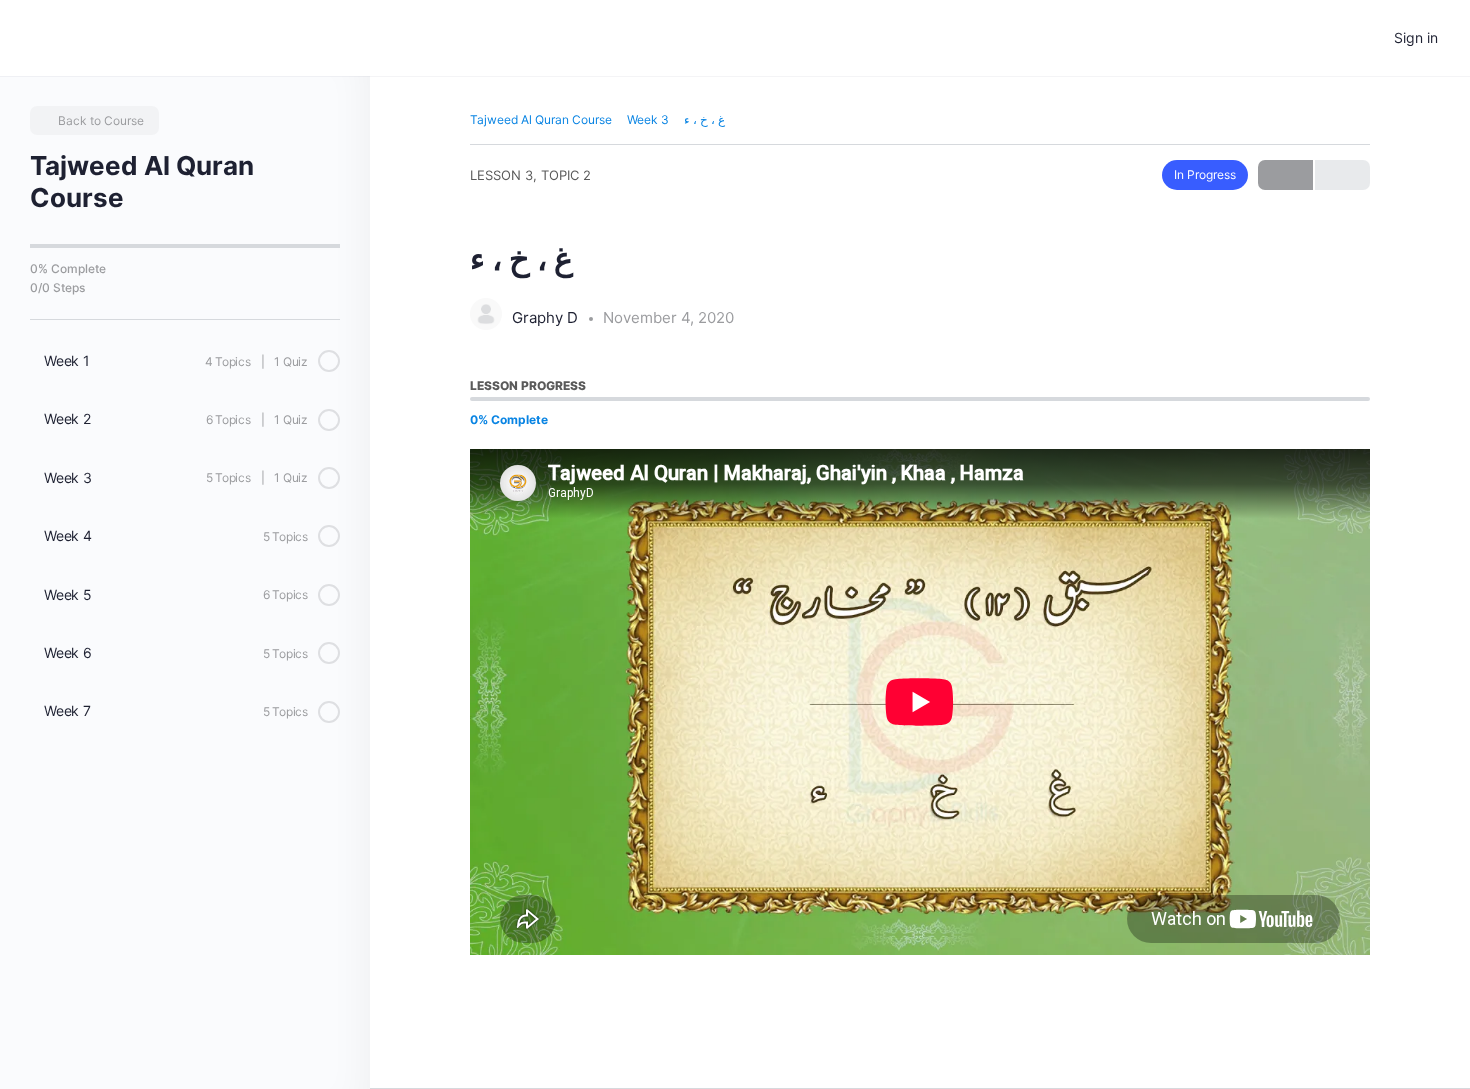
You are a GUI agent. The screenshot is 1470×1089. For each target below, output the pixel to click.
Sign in (1416, 37)
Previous (1285, 175)
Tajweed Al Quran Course (541, 119)
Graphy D (547, 317)
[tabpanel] (920, 702)
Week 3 (648, 119)
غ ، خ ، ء (704, 119)
